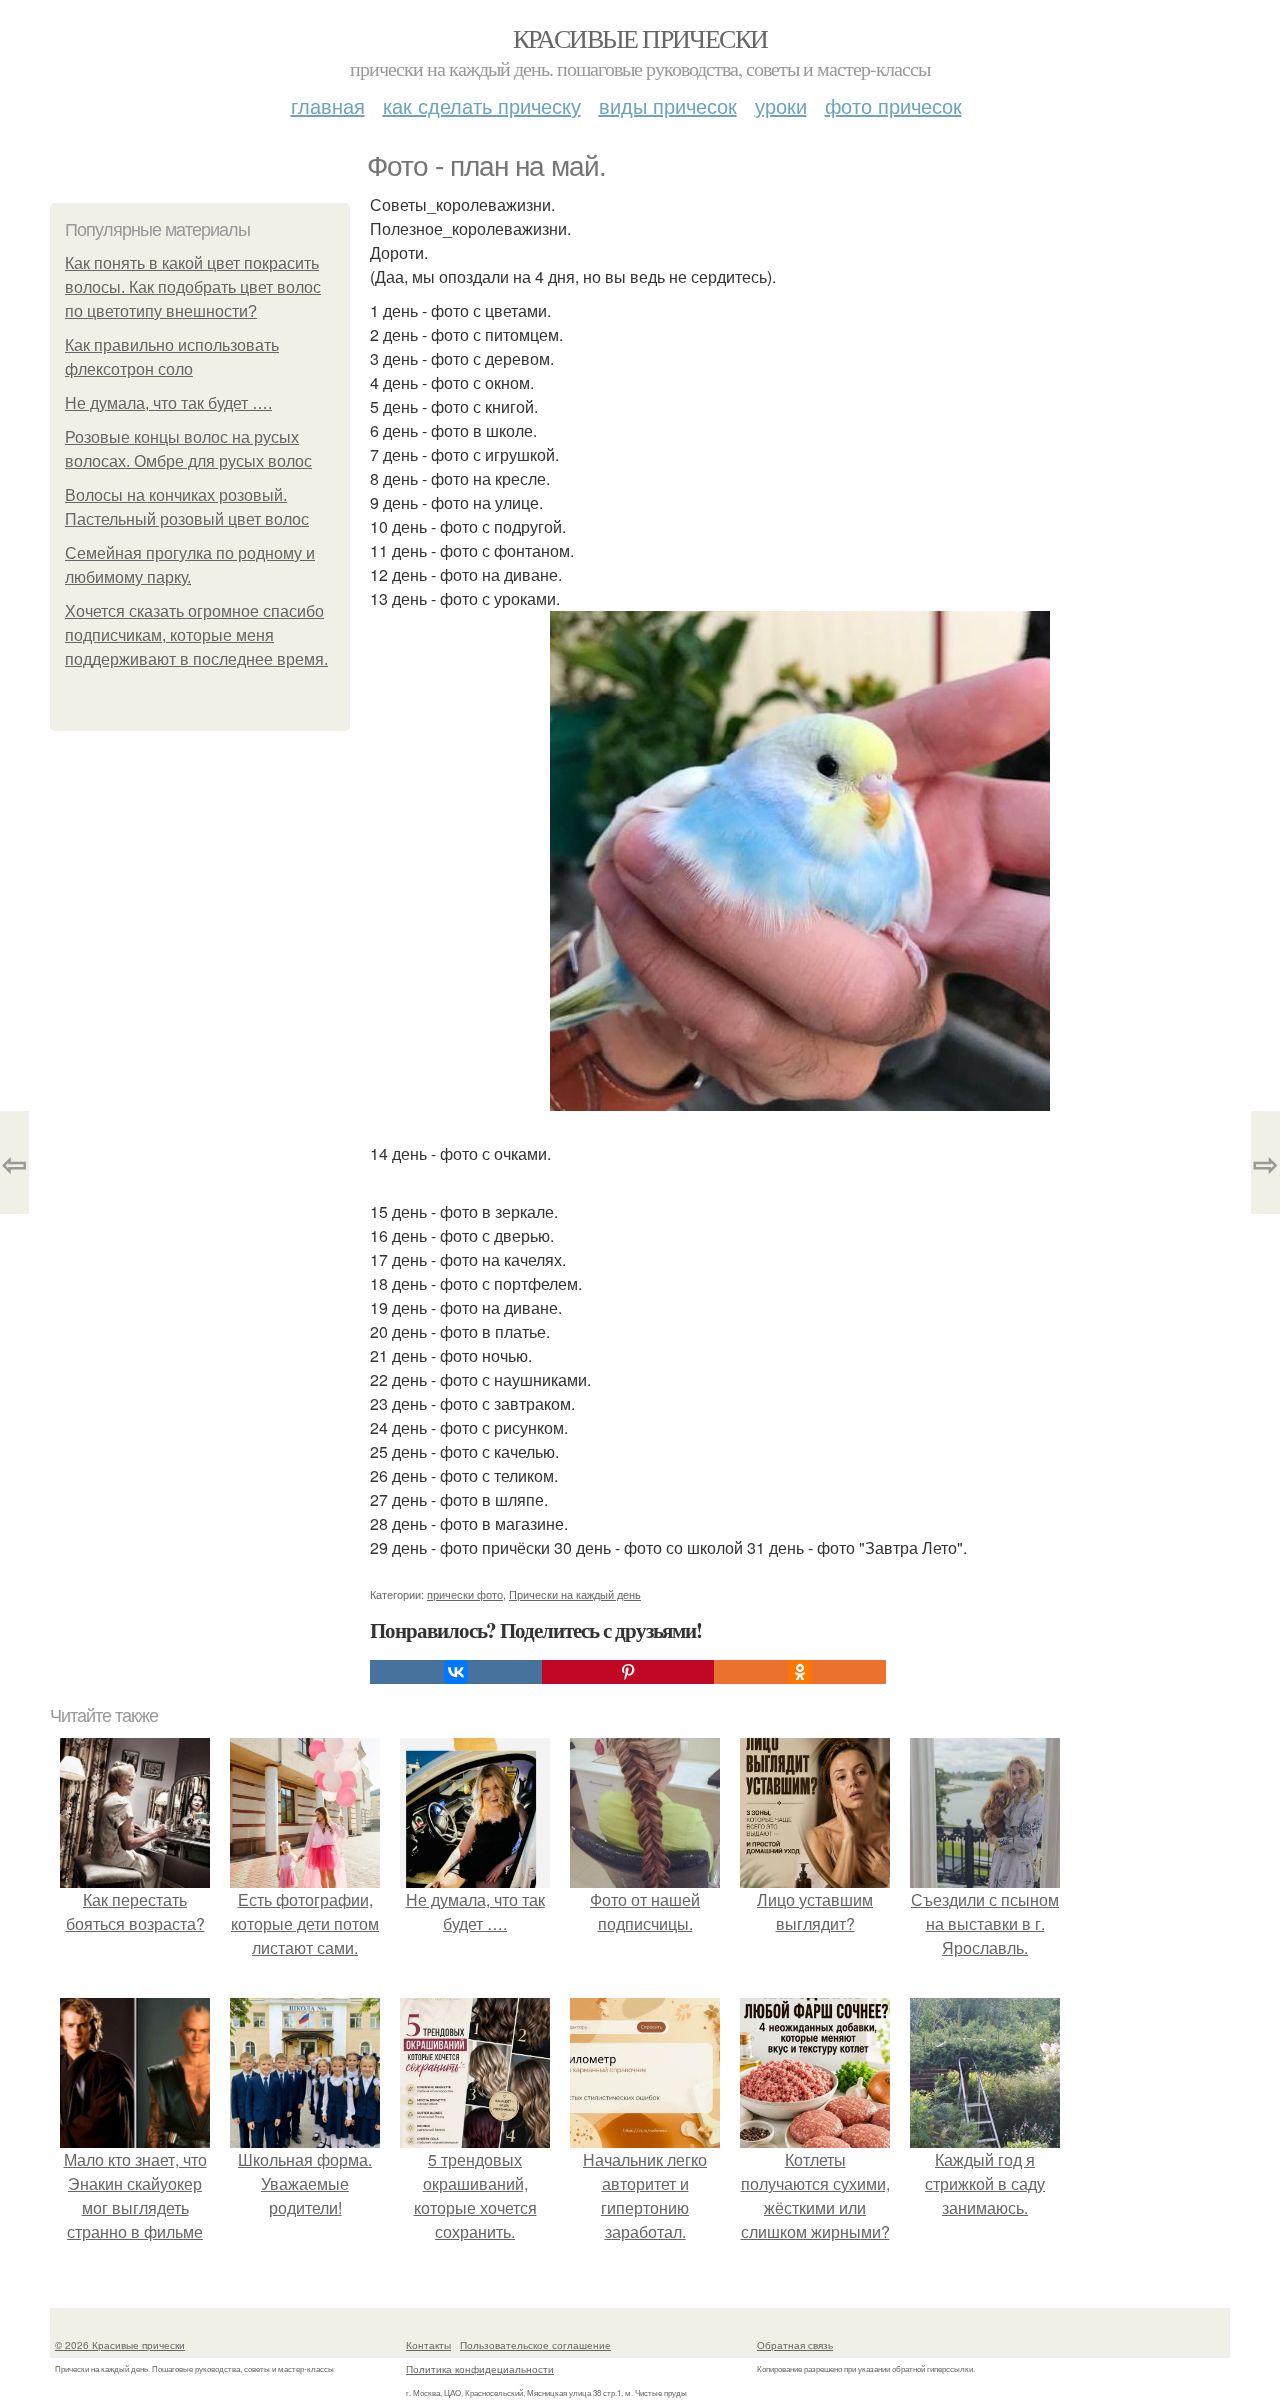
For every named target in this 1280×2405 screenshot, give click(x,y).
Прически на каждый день (575, 1594)
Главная (328, 105)
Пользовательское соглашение (535, 2345)
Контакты (428, 2345)
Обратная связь (795, 2345)
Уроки (781, 105)
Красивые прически (640, 38)
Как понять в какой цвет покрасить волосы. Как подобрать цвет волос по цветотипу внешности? (193, 287)
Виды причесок (668, 105)
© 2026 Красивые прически (120, 2345)
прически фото (465, 1594)
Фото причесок (893, 105)
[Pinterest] (628, 1672)
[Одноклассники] (800, 1672)
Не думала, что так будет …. (168, 403)
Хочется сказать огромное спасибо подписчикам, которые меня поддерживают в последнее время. (196, 635)
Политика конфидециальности (480, 2369)
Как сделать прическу (482, 105)
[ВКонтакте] (456, 1672)
